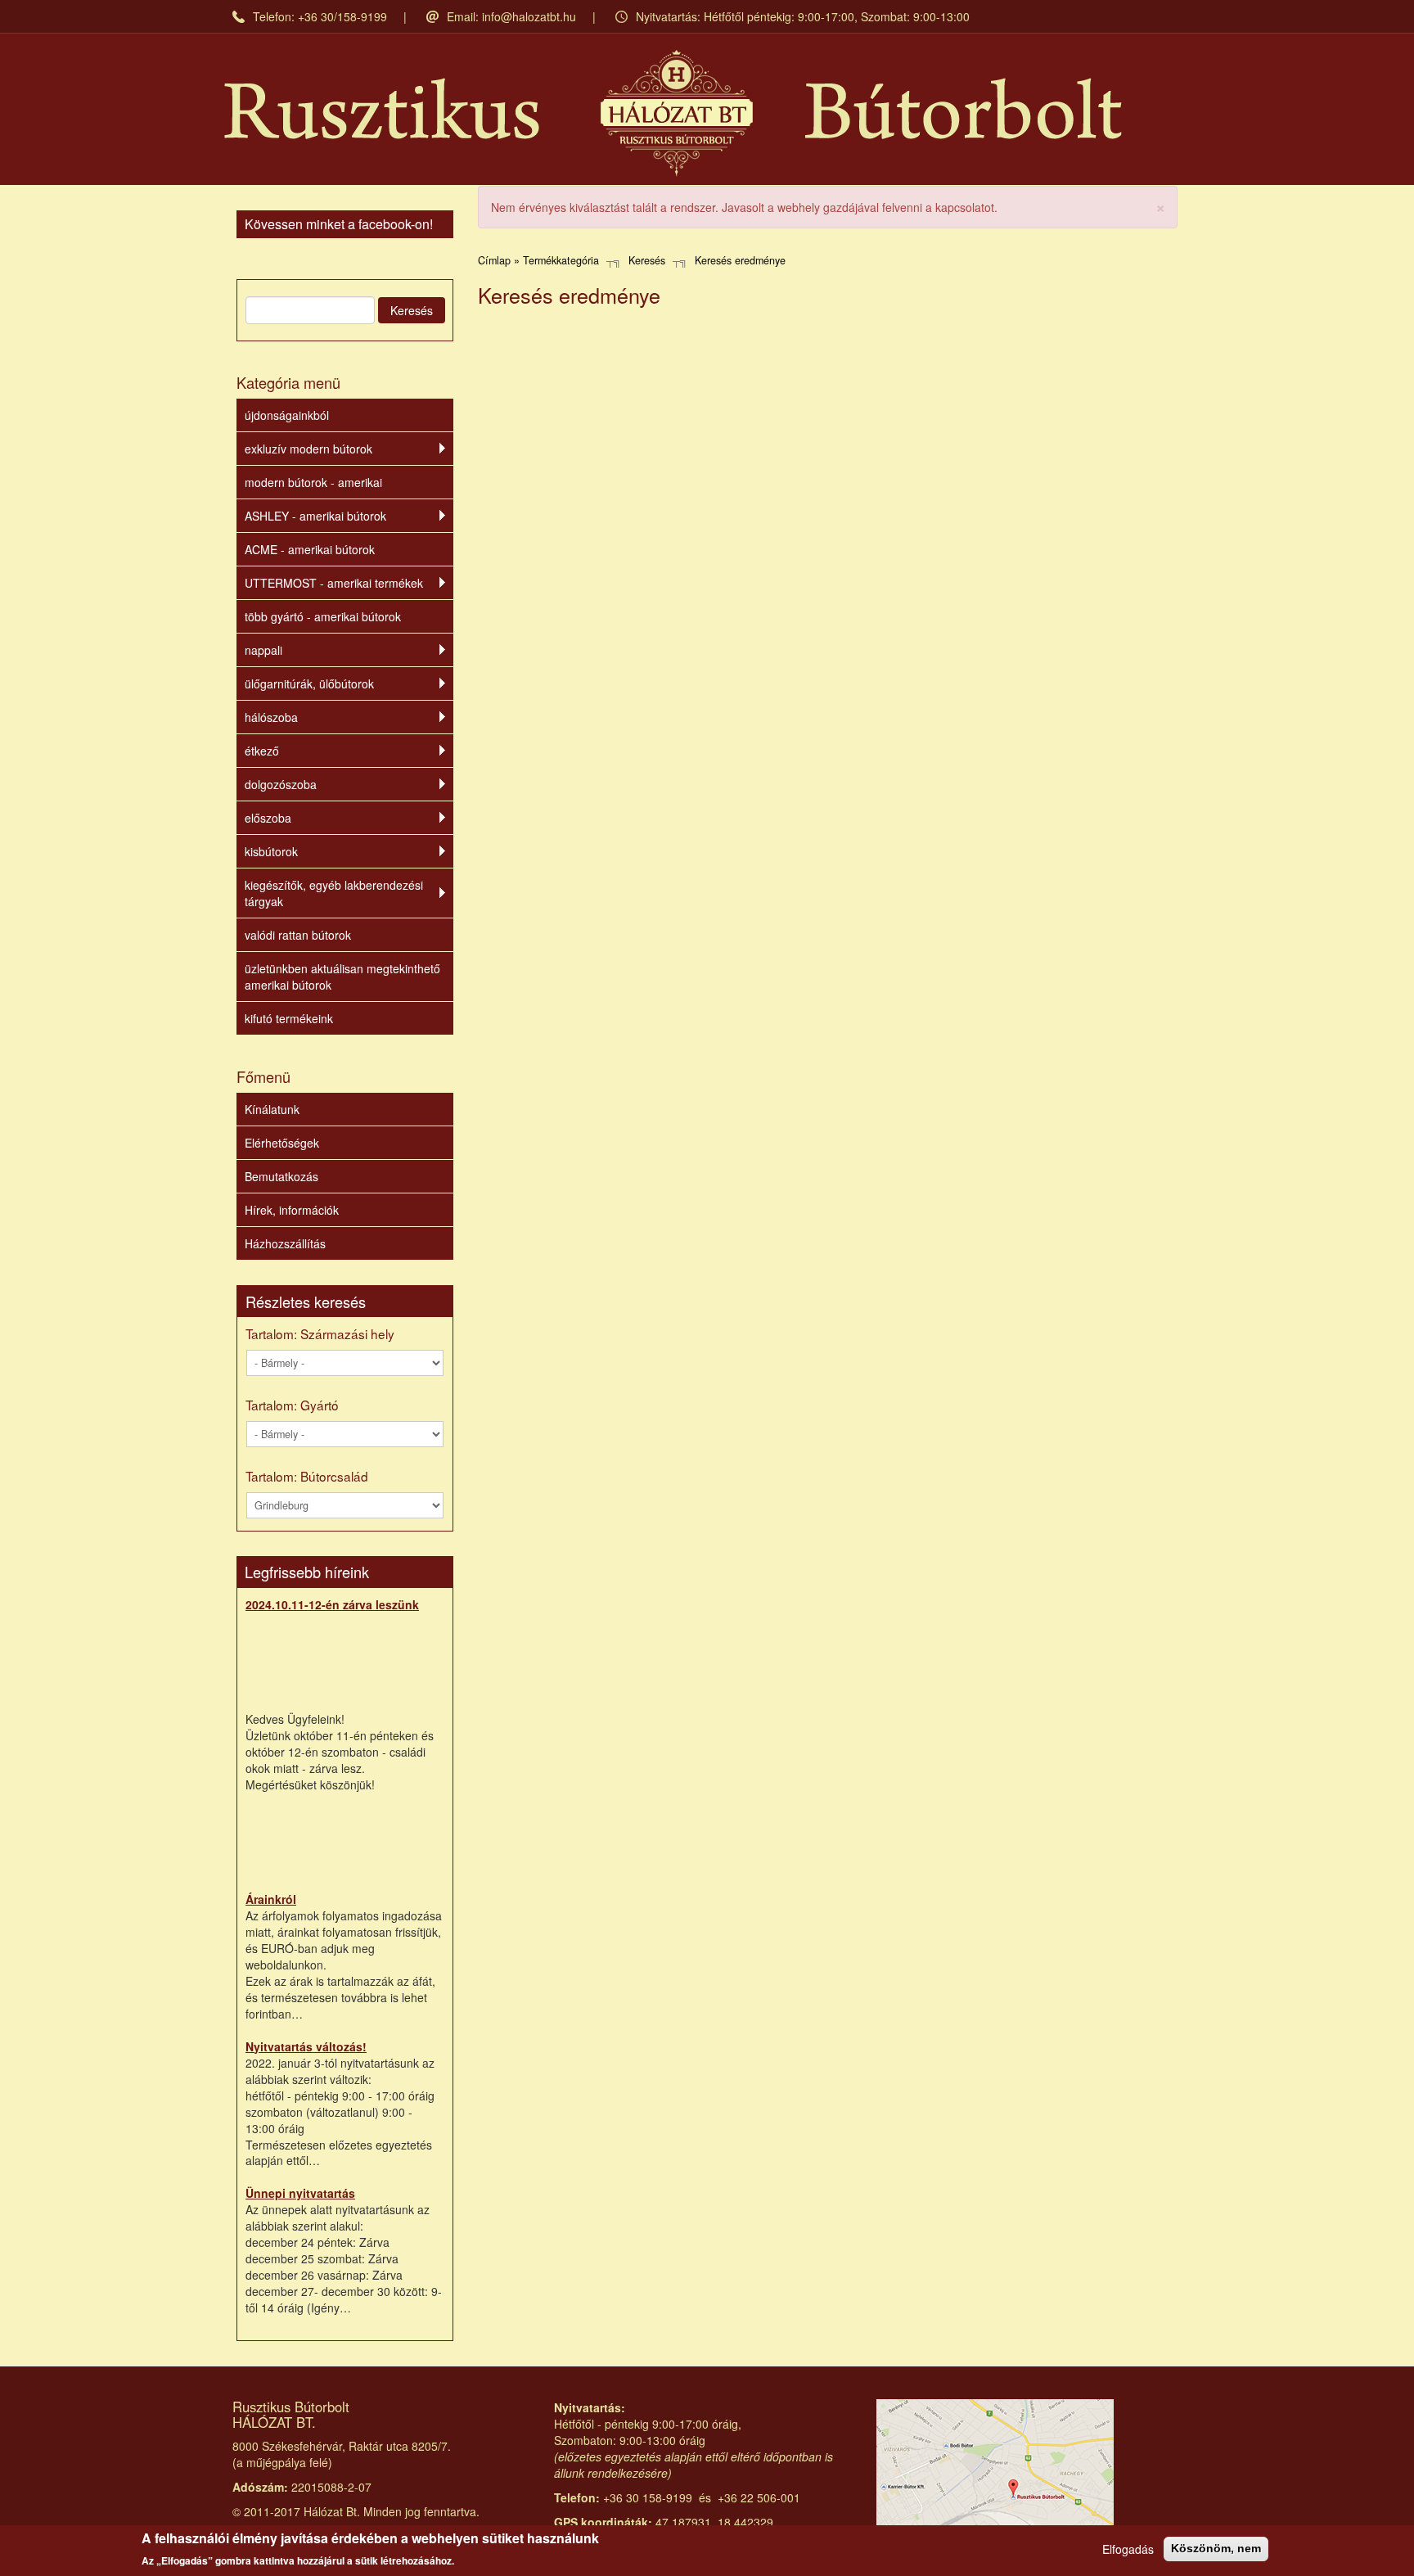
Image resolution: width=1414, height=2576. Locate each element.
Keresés (412, 310)
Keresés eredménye (740, 260)
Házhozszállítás (285, 1243)
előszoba (268, 818)
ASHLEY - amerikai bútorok (315, 516)
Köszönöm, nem (1216, 2548)
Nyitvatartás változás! (306, 2046)
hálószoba (271, 717)
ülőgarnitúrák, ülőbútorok (309, 683)
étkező (262, 751)
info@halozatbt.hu (529, 16)
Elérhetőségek (282, 1143)
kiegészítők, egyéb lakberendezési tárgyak (334, 893)
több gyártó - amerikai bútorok (323, 616)
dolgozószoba (281, 784)
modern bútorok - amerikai (313, 482)
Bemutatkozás (281, 1176)
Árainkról (271, 1899)
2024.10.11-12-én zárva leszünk (332, 1604)
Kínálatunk (272, 1109)
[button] (1160, 206)
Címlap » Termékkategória (538, 260)
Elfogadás (1128, 2549)
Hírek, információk (292, 1210)
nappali (263, 650)
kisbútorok (271, 851)
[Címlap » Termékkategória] (673, 113)
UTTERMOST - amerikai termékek (334, 583)
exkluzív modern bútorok (308, 449)
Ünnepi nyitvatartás (300, 2193)
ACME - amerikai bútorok (310, 549)
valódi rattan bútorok (298, 935)
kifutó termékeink (289, 1018)
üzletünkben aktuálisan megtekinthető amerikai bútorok (342, 977)
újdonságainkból (287, 415)
